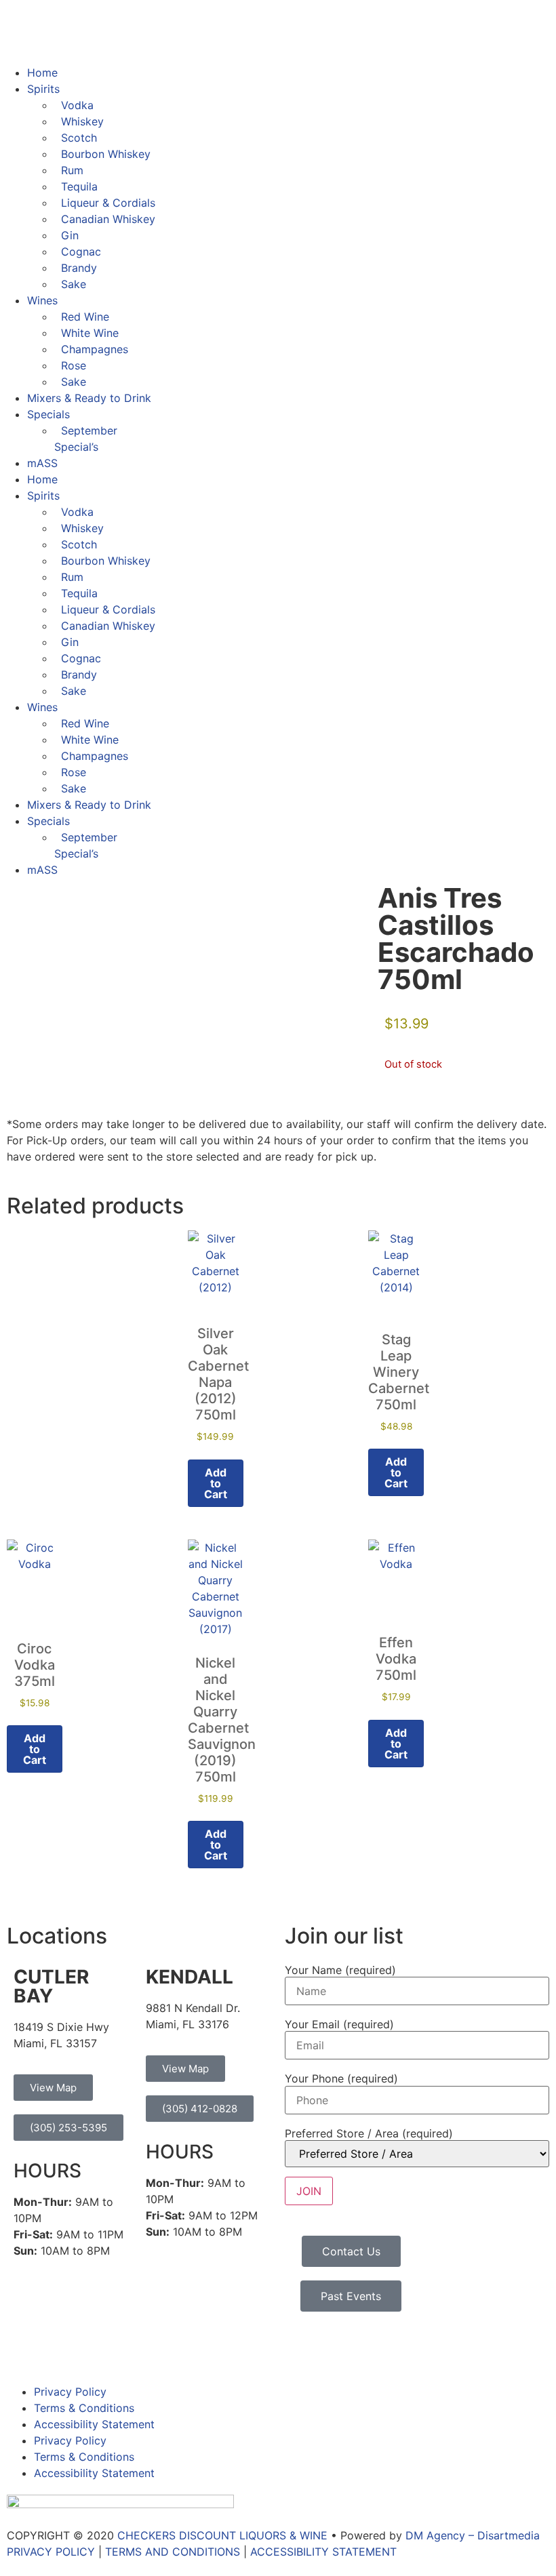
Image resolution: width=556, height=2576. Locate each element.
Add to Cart (396, 1744)
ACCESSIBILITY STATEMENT (323, 2552)
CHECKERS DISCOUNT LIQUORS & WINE (222, 2535)
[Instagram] (61, 2349)
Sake (74, 284)
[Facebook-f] (24, 2349)
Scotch (79, 138)
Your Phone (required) (341, 2078)
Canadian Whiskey (108, 219)
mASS (42, 463)
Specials (48, 414)
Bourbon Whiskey (106, 154)
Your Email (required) (339, 2024)
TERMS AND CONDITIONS (173, 2552)
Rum (72, 170)
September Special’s (86, 439)
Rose (74, 365)
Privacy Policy (70, 2392)
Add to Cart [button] (216, 1483)
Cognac (81, 251)
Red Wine (85, 317)
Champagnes (95, 349)
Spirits (43, 89)
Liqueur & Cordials (108, 203)
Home (42, 73)
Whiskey (82, 121)
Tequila (79, 186)
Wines (42, 300)
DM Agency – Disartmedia (473, 2535)
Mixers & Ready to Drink (89, 398)
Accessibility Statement (94, 2424)
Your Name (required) (340, 1970)
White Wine (90, 333)
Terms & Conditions (84, 2408)
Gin (70, 235)
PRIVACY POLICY (51, 2552)
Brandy (79, 268)
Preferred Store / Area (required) (369, 2133)
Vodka (77, 105)
